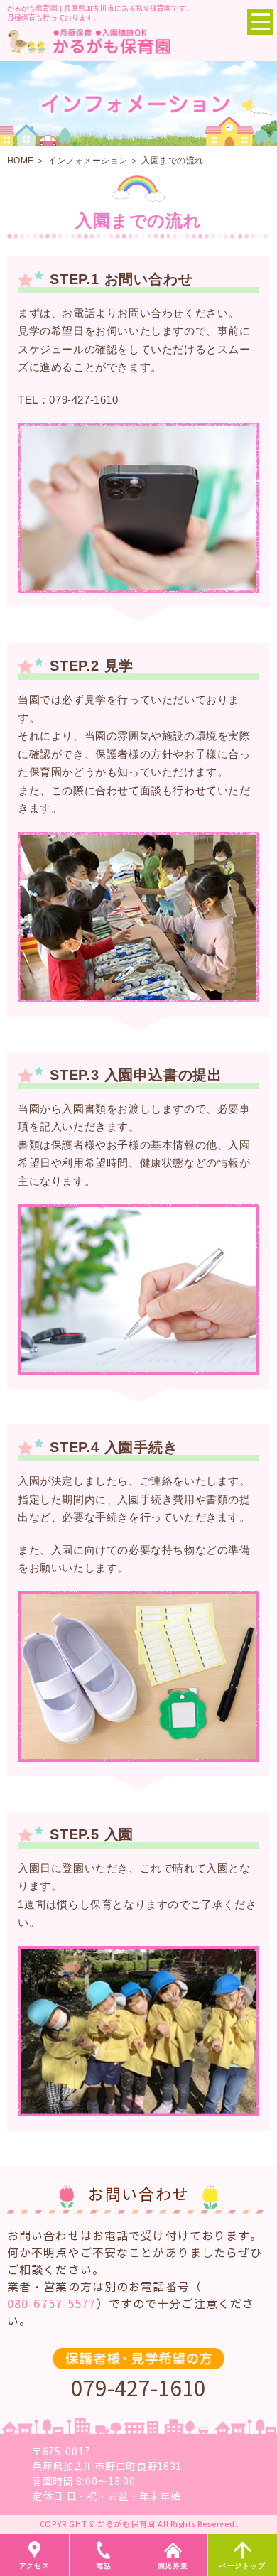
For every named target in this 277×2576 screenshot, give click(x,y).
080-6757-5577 (52, 2304)
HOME (21, 161)
